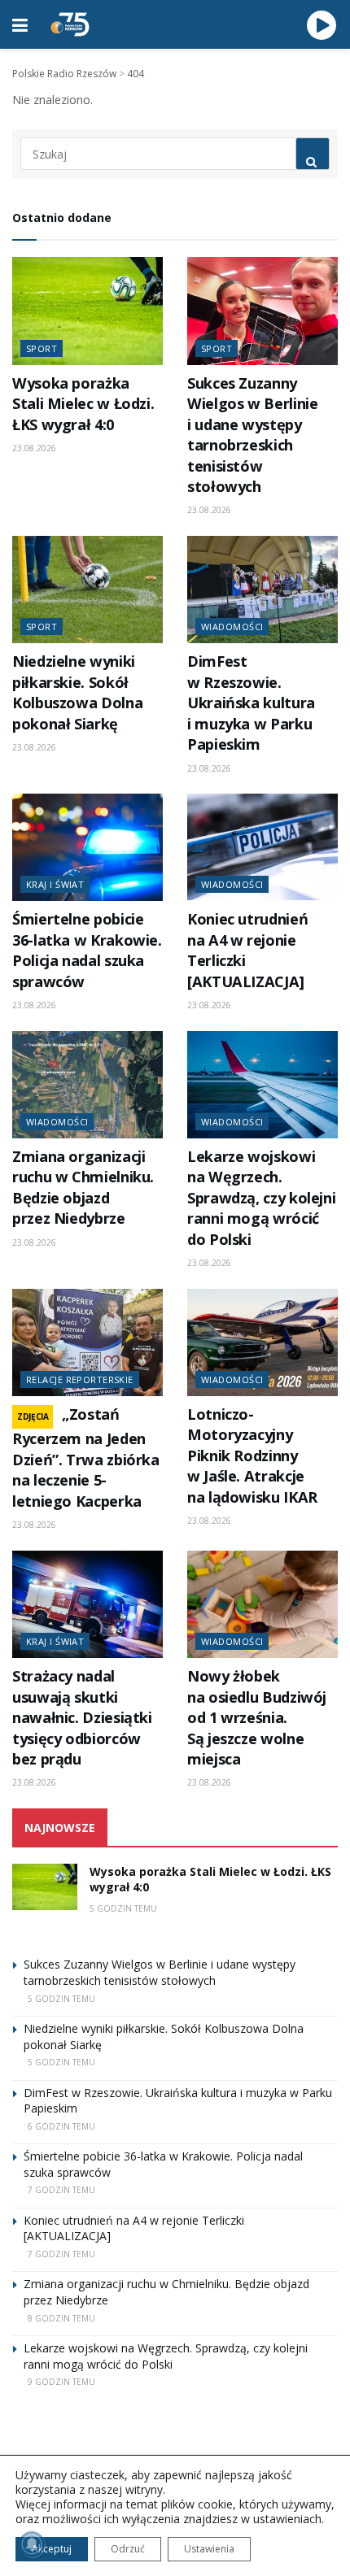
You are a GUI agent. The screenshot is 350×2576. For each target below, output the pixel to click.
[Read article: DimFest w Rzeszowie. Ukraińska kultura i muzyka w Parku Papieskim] (262, 590)
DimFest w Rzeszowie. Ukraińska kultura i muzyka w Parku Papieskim (251, 703)
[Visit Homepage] (70, 24)
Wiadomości (232, 627)
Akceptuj (52, 2549)
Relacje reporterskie (80, 1379)
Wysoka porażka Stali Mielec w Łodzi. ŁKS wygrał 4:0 (83, 404)
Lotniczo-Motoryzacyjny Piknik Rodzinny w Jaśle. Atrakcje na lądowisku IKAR (252, 1456)
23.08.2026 (34, 448)
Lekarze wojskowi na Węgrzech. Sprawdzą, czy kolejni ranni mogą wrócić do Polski (261, 1198)
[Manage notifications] (32, 2544)
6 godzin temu (61, 2126)
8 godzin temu (61, 2318)
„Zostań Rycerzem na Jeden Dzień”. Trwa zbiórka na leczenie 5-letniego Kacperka (86, 1458)
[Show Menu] (20, 24)
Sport (42, 348)
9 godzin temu (61, 2382)
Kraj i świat (55, 884)
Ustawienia (209, 2549)
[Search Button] (313, 154)
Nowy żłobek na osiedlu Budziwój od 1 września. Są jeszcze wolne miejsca (257, 1717)
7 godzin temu (61, 2190)
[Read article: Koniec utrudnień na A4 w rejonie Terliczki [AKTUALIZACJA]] (262, 847)
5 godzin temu (123, 1908)
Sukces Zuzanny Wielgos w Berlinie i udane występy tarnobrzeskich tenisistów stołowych (252, 435)
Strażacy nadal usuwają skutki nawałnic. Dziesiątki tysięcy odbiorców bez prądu (82, 1717)
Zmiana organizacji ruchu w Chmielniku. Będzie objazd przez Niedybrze (83, 1187)
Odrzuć (128, 2549)
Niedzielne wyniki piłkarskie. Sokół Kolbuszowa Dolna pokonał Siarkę (77, 692)
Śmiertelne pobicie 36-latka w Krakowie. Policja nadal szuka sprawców (87, 950)
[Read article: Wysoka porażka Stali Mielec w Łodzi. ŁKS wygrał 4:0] (87, 311)
